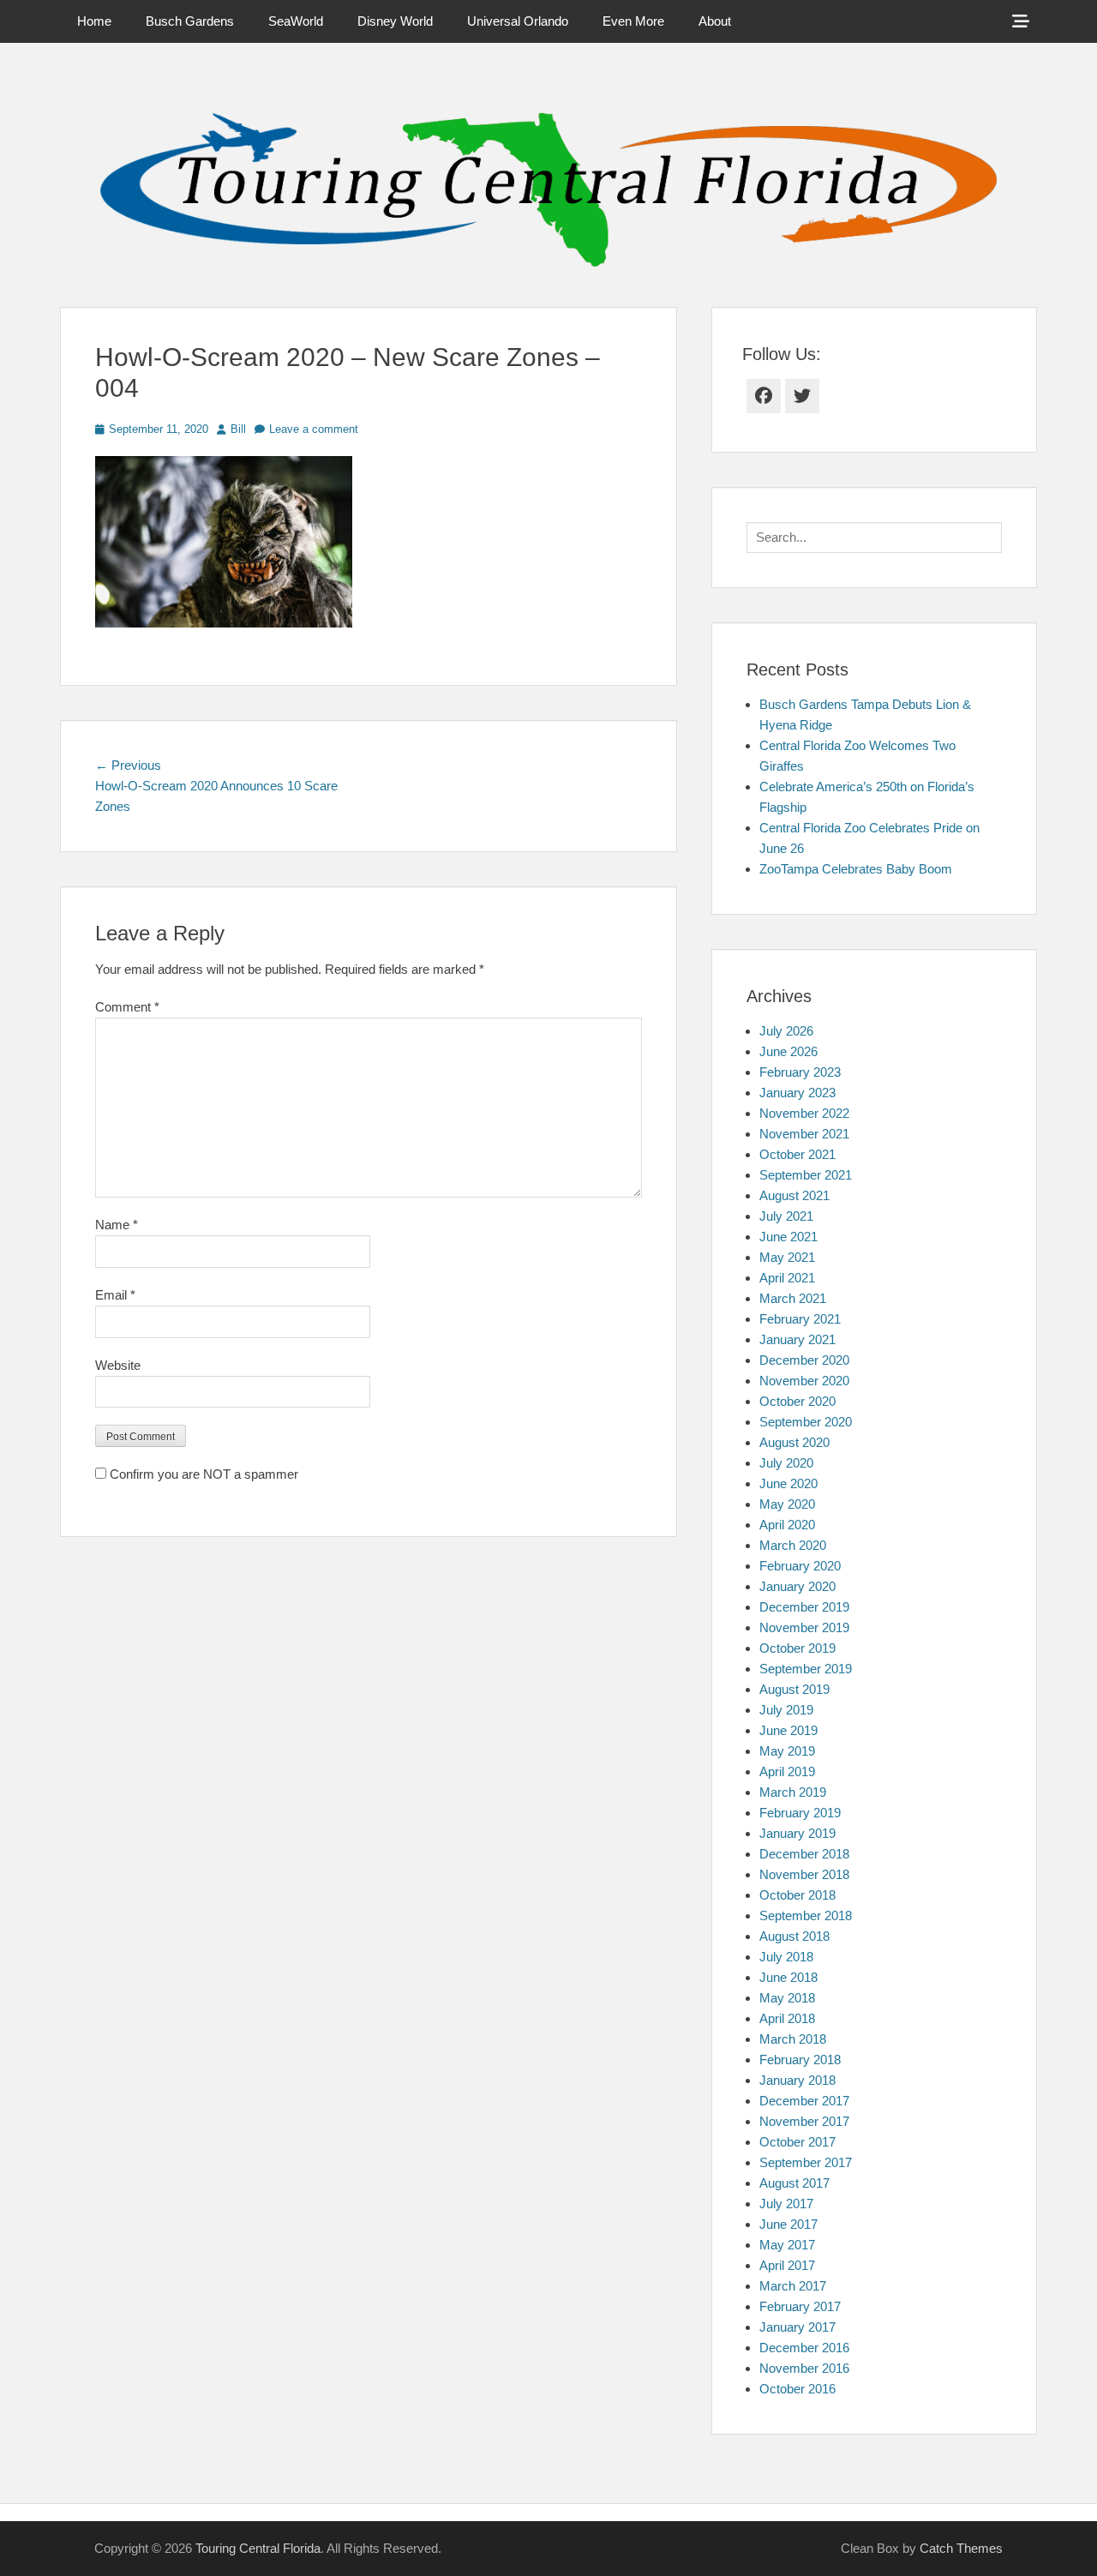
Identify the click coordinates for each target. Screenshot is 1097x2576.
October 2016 (797, 2389)
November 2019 (804, 1627)
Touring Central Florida (258, 2548)
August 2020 (794, 1442)
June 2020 (788, 1483)
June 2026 (788, 1051)
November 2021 (804, 1134)
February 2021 (800, 1319)
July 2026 (786, 1031)
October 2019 (797, 1648)
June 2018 (788, 1977)
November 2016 (804, 2368)
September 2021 (806, 1175)
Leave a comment (314, 429)
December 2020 (804, 1360)
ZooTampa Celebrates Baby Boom (856, 869)
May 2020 (787, 1504)
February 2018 (800, 2060)
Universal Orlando (518, 21)
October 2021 (797, 1154)
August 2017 (794, 2183)
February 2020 (800, 1566)
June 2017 (788, 2224)
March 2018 (793, 2039)
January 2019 (797, 1833)
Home (94, 21)
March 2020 (793, 1545)
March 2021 (793, 1298)
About (715, 21)
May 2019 (787, 1751)
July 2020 (786, 1463)
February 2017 (800, 2306)
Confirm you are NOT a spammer (202, 1474)
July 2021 (786, 1216)
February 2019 (800, 1813)
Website (118, 1365)
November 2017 (804, 2121)
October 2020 (797, 1401)
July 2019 (786, 1710)
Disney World (395, 21)
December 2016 (804, 2348)
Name (117, 1225)
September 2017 (806, 2162)
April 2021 (787, 1278)
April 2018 (787, 2018)
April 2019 (787, 1771)
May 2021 (787, 1257)
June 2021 (788, 1237)
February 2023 (800, 1072)
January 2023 (797, 1093)
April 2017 (787, 2265)
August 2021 (794, 1195)
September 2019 (806, 1669)
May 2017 (787, 2245)
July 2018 (786, 1957)
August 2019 (794, 1689)
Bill (238, 429)
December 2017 (804, 2101)
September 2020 (806, 1422)
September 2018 (806, 1915)
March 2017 (793, 2286)
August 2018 (794, 1936)
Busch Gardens (190, 21)
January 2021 (797, 1339)
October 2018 (797, 1895)
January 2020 (797, 1586)
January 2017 (797, 2327)
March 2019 (793, 1792)
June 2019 (788, 1730)
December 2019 (804, 1607)
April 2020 (787, 1525)
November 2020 (804, 1381)
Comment (127, 1007)
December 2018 (804, 1854)
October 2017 (797, 2142)
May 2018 (787, 1998)
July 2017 (786, 2204)
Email (115, 1295)
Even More (633, 21)
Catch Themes (961, 2548)
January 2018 (797, 2080)
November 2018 (804, 1874)
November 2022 (804, 1113)
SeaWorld (296, 21)
